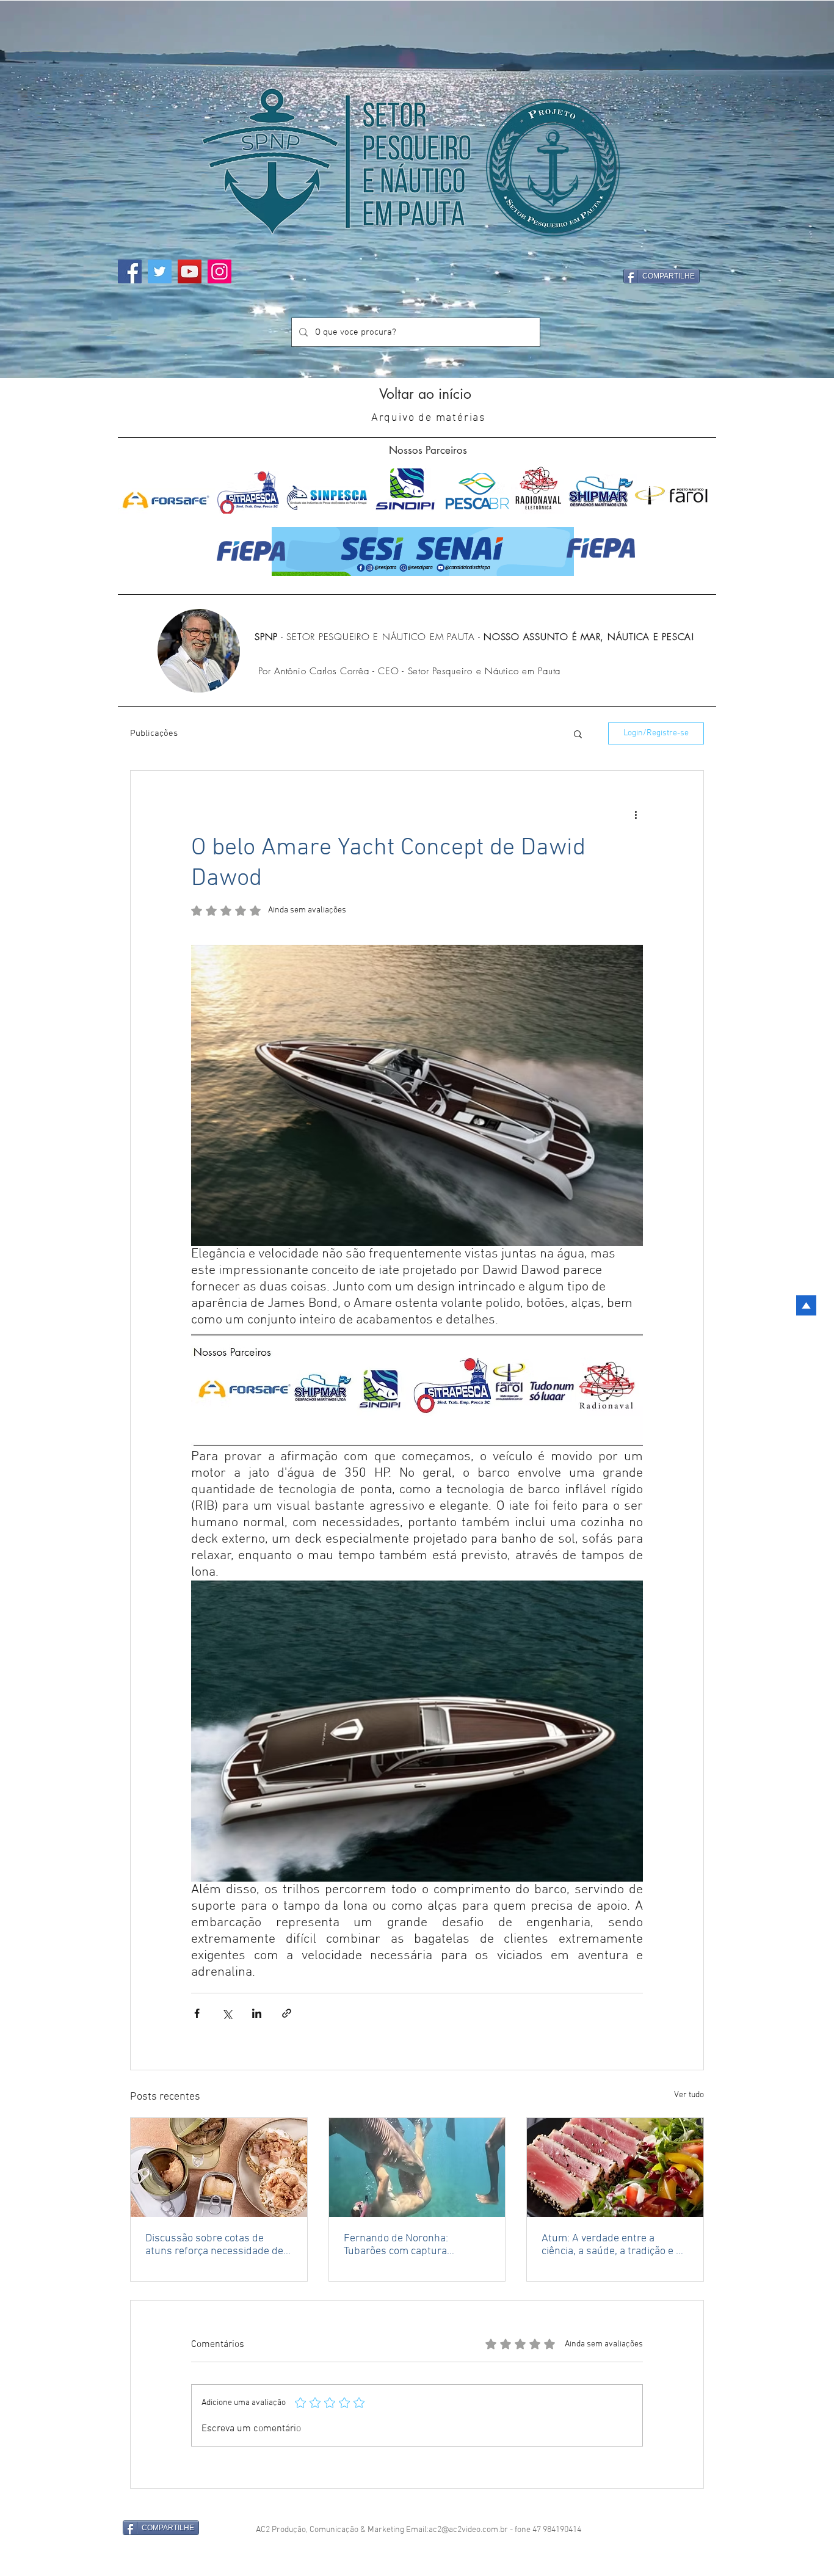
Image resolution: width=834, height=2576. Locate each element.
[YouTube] (190, 271)
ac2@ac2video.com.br (468, 2530)
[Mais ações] (636, 815)
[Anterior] (41, 190)
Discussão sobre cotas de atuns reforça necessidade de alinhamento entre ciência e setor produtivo (214, 2245)
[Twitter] (160, 271)
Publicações (154, 733)
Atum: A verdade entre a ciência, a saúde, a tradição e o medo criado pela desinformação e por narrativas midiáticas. (615, 2245)
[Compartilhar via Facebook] (197, 2013)
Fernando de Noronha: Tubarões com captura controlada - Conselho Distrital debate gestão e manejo (415, 2245)
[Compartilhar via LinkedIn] (257, 2013)
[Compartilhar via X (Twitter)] (227, 2013)
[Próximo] (793, 190)
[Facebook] (130, 271)
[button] (578, 733)
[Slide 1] (417, 354)
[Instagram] (219, 271)
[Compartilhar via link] (287, 2013)
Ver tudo (689, 2095)
